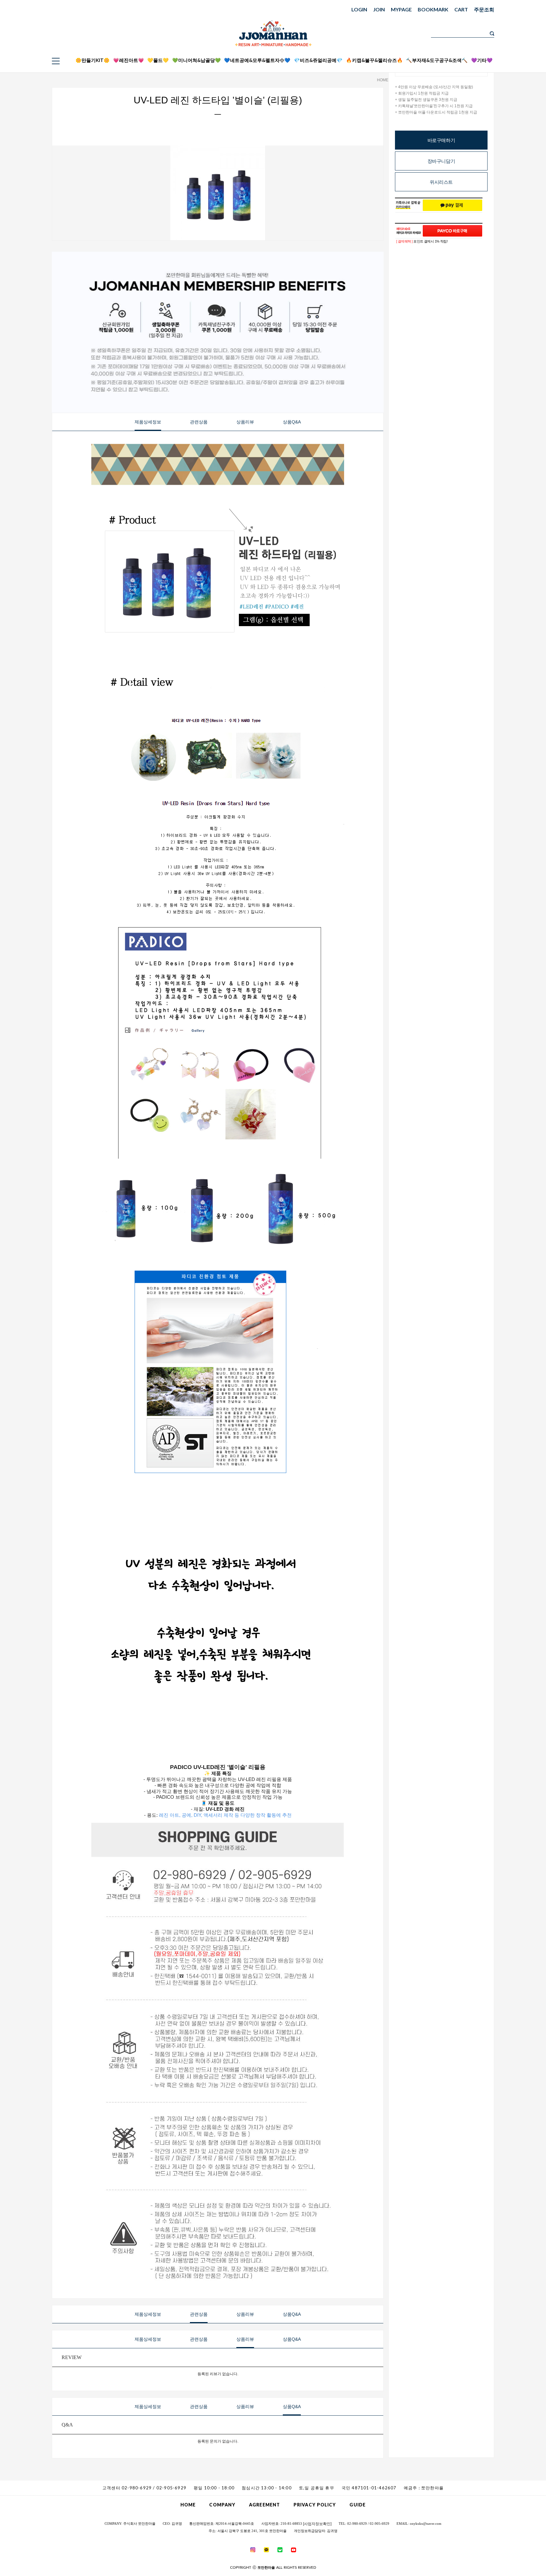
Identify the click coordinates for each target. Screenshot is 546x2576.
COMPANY (222, 2505)
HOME (383, 80)
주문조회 (484, 9)
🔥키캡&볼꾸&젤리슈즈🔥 (374, 60)
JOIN (379, 9)
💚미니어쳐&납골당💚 (197, 60)
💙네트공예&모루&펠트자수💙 (257, 60)
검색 (492, 34)
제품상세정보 (148, 422)
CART (461, 9)
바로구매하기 (441, 140)
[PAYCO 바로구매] (452, 231)
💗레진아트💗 (129, 60)
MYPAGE (401, 9)
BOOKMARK (433, 9)
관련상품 (199, 422)
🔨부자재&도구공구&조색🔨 (437, 60)
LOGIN (359, 9)
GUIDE (358, 2505)
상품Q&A (292, 422)
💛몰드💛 (158, 60)
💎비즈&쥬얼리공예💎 (318, 60)
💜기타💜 (482, 60)
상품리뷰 (245, 422)
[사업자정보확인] (317, 2524)
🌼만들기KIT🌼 (93, 60)
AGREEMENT (264, 2505)
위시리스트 (441, 182)
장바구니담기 (441, 161)
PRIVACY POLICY (315, 2505)
